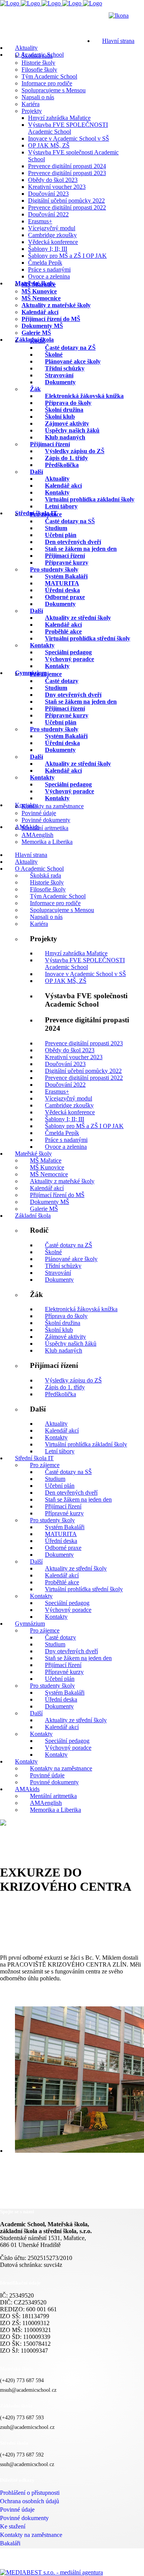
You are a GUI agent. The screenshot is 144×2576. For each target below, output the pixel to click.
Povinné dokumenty (24, 2518)
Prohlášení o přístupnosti (30, 2493)
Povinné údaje (17, 2510)
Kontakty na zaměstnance (31, 2535)
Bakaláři (10, 2543)
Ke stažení (13, 2526)
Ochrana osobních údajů (30, 2501)
